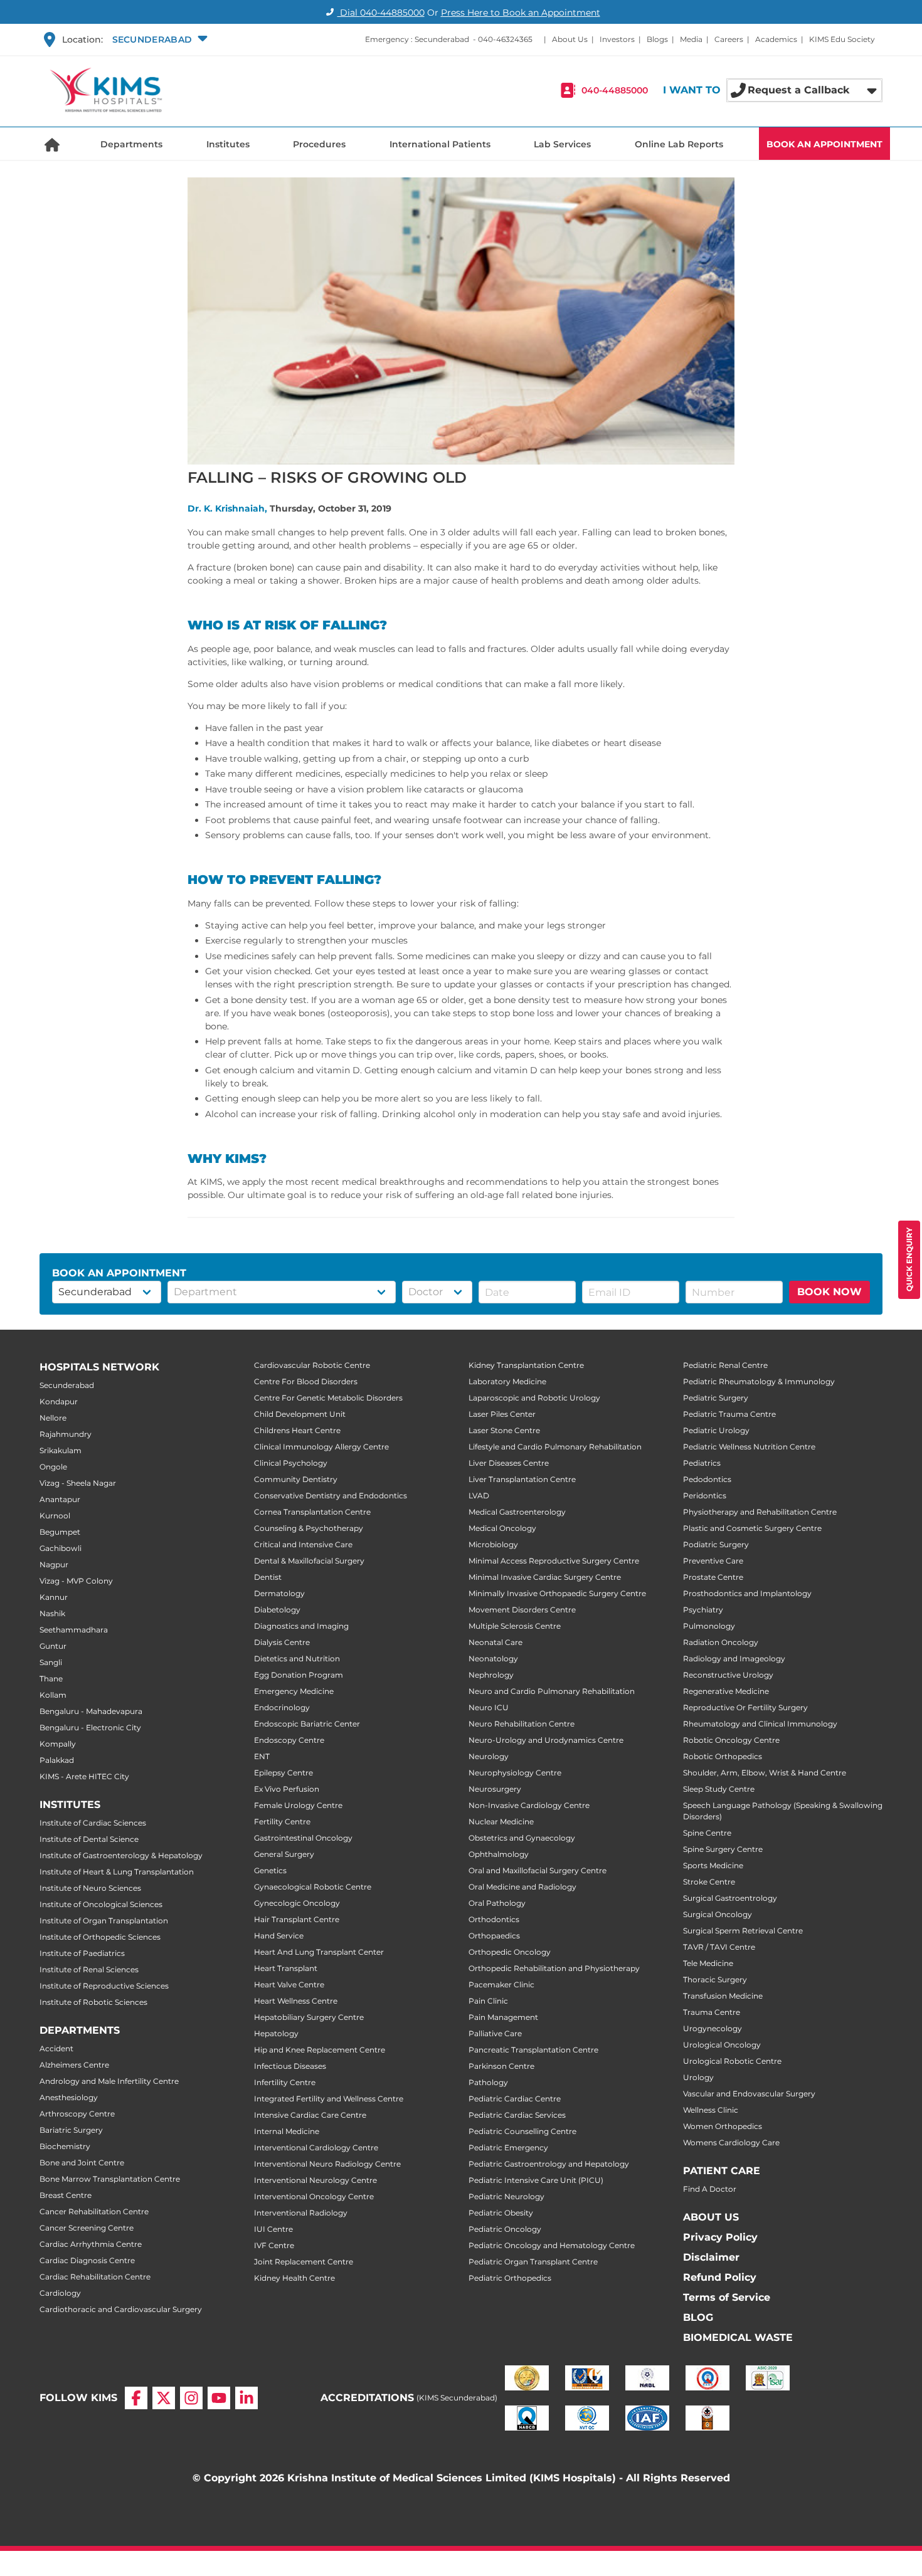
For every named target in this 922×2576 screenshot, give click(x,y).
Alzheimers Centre (74, 2065)
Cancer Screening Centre (87, 2228)
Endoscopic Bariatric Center (307, 1724)
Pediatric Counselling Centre (522, 2131)
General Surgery (284, 1854)
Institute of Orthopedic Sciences (100, 1937)
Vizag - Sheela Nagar (78, 1483)
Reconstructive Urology (728, 1675)
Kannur (54, 1597)
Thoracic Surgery (715, 1979)
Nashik (52, 1613)
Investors (617, 39)
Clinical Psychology (291, 1463)
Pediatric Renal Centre (725, 1365)
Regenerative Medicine (726, 1691)
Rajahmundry (66, 1434)
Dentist (268, 1577)
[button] (158, 39)
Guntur (53, 1646)
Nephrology (491, 1675)
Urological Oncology (722, 2045)
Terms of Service (727, 2297)
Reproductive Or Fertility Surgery (745, 1707)
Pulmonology (709, 1626)
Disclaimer (711, 2257)
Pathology (488, 2082)
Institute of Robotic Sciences (93, 2002)
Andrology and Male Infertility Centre (109, 2081)
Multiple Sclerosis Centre (515, 1626)
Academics (776, 39)
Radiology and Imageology (734, 1659)
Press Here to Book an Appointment (521, 13)
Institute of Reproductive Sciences (104, 1986)
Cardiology (60, 2293)
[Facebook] (136, 2398)
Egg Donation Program (299, 1675)
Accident (56, 2048)
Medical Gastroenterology (517, 1512)
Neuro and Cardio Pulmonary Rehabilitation (552, 1691)
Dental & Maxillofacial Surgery (309, 1561)
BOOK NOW (829, 1292)
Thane (51, 1679)
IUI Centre (273, 2229)
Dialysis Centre (282, 1642)
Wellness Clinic (711, 2110)
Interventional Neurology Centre (315, 2180)
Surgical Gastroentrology (730, 1898)
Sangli (51, 1662)
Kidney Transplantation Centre (526, 1365)
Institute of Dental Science (89, 1839)
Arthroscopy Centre (77, 2114)
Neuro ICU (489, 1707)
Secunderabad (67, 1385)
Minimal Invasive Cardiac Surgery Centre (545, 1577)
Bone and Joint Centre (82, 2163)
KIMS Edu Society (842, 39)
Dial (381, 13)
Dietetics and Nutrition (297, 1659)
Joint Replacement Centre (304, 2262)
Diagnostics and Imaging (301, 1626)
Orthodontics (494, 1919)
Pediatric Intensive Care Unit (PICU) (536, 2180)
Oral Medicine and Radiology (522, 1887)
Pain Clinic (488, 2001)
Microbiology (493, 1544)
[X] (164, 2398)
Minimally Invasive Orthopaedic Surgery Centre (557, 1593)
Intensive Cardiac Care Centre (310, 2115)
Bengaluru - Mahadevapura (91, 1711)
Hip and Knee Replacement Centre (320, 2050)
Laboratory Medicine (507, 1381)
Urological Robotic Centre (732, 2061)
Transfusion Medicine (723, 1996)
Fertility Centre (282, 1822)
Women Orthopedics (723, 2126)
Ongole (53, 1467)
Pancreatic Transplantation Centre (533, 2050)
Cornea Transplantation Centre (312, 1512)
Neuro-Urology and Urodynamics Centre (546, 1740)
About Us (570, 39)
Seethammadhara (74, 1630)
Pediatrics (702, 1463)
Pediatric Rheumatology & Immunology (759, 1381)
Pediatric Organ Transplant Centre (533, 2262)
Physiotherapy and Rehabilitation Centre (760, 1512)
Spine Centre (707, 1833)
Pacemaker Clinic (501, 1985)
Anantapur (60, 1499)
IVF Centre (274, 2245)
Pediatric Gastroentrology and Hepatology (549, 2164)
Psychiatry (703, 1610)
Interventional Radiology (301, 2213)
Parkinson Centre (501, 2066)
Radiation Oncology (721, 1642)
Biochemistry (65, 2146)
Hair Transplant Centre (297, 1919)
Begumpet (60, 1532)
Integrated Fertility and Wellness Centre (329, 2099)
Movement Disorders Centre (522, 1610)
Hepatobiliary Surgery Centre (309, 2017)
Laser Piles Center (502, 1414)
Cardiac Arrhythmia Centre (91, 2244)
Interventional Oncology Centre (314, 2196)
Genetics (270, 1870)
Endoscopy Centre (289, 1740)
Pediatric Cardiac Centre (515, 2099)
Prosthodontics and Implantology (747, 1593)
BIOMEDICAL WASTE (738, 2337)
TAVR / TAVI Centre (719, 1947)
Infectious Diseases (290, 2066)
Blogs (657, 39)
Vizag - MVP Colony (76, 1581)
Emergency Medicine (294, 1691)
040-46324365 (505, 39)
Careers (729, 39)
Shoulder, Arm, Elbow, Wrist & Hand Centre (765, 1773)
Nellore (53, 1418)
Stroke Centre (709, 1882)
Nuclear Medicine (501, 1822)
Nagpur (54, 1564)
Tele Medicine (708, 1963)
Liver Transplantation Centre (522, 1479)
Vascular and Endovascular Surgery (749, 2094)
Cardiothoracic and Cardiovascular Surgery (121, 2309)
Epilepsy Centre (283, 1773)
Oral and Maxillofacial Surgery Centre (538, 1870)
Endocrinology (282, 1707)
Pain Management (503, 2017)
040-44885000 (615, 90)
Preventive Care (713, 1561)
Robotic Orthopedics (723, 1756)
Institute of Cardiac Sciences (93, 1823)
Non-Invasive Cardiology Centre (529, 1805)
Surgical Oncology (718, 1914)
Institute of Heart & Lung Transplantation (117, 1872)
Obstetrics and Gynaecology (522, 1838)
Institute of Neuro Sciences (90, 1888)
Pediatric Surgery (716, 1398)
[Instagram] (191, 2398)
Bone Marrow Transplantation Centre (110, 2179)
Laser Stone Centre (504, 1430)
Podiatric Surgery (716, 1544)
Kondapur (59, 1401)
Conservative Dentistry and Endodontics (331, 1496)
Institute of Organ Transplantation (104, 1921)
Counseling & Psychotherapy (309, 1528)
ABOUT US (711, 2217)
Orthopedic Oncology (510, 1952)
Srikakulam (61, 1450)
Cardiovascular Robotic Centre (312, 1365)
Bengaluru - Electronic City (90, 1727)
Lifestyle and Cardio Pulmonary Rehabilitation (555, 1447)
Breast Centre (66, 2195)
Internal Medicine (287, 2131)
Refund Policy (720, 2277)
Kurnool (55, 1516)
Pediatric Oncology (505, 2229)
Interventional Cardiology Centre (316, 2148)
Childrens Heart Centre (297, 1430)
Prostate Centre (713, 1577)
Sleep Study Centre (719, 1789)
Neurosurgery (495, 1789)
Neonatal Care (495, 1642)
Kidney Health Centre (294, 2278)
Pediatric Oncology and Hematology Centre (552, 2245)
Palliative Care (495, 2033)
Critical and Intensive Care (303, 1544)
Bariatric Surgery (71, 2130)
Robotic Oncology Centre (731, 1740)
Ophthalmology (499, 1854)
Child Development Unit (300, 1414)
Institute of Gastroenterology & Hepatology (121, 1855)
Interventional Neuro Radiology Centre (327, 2164)
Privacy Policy (720, 2237)
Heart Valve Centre (289, 1985)
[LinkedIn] (246, 2398)
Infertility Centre (285, 2082)
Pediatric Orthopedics (510, 2278)
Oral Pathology (497, 1903)
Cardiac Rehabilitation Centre (95, 2277)
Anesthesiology (69, 2097)
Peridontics (705, 1496)
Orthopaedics (494, 1936)
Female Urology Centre (298, 1805)
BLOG (698, 2317)
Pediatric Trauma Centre (729, 1414)
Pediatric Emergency (508, 2148)
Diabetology (277, 1610)
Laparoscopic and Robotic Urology (534, 1398)
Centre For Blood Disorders (306, 1381)
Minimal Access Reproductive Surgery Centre (554, 1561)
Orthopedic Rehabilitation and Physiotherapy (554, 1968)
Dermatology (279, 1593)
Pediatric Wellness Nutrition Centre (749, 1447)
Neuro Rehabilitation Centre (522, 1724)
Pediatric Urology (716, 1430)
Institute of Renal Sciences (89, 1969)
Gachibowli (61, 1548)
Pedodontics (707, 1479)
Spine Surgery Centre (723, 1849)
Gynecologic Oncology (297, 1903)
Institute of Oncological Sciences (101, 1904)
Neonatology (493, 1659)
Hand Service (279, 1936)
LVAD (479, 1496)
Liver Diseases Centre (509, 1463)
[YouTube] (219, 2398)
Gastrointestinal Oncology (303, 1838)
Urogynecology (713, 2028)
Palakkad (57, 1760)
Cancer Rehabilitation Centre (94, 2211)
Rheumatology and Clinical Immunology (760, 1724)
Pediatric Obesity (501, 2213)
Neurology (489, 1756)
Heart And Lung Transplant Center (319, 1952)
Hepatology (276, 2033)
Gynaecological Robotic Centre (313, 1887)
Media (691, 39)
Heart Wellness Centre (296, 2001)
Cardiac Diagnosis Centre (87, 2260)
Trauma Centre (712, 2012)
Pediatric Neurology (506, 2196)
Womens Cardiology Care (731, 2142)
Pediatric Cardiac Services (517, 2115)
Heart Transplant (286, 1968)
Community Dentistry (296, 1479)
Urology (698, 2077)
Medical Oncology (502, 1528)
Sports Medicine (713, 1865)
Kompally (58, 1744)
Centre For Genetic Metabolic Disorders (328, 1398)
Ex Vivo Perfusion (287, 1789)
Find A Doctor (710, 2189)
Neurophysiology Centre (515, 1773)
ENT (262, 1756)
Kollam (53, 1695)
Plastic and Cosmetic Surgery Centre (752, 1528)
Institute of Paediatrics (82, 1953)
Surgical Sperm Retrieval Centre (743, 1931)
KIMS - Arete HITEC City (84, 1776)
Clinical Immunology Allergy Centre (321, 1447)
